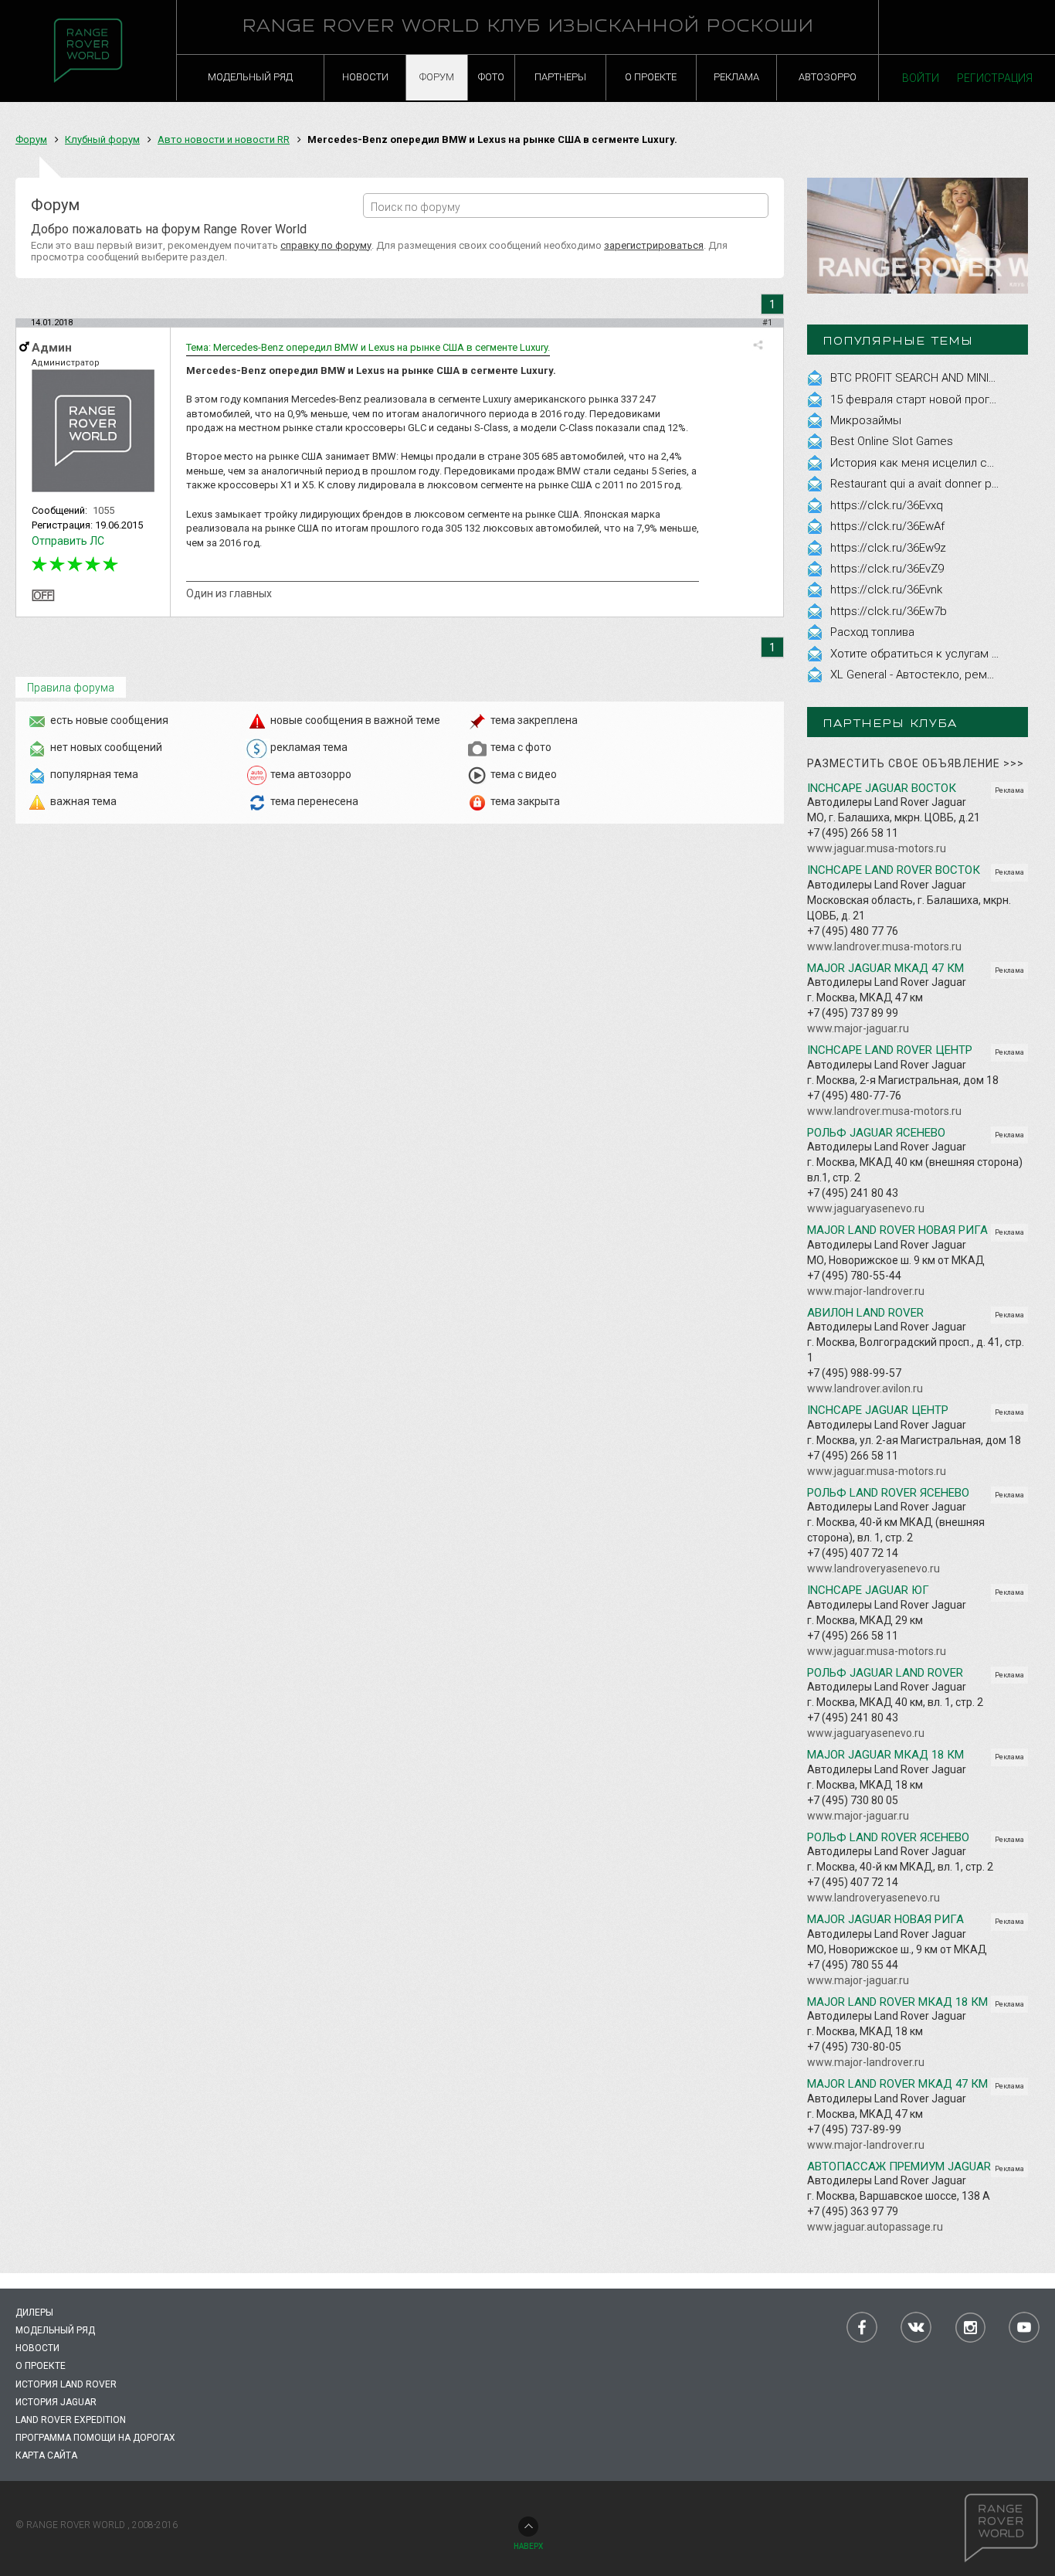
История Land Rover (66, 2384)
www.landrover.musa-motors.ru (884, 946)
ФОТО (491, 77)
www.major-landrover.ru (866, 1291)
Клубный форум (102, 139)
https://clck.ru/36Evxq (887, 505)
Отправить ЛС (68, 541)
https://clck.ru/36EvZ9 (887, 569)
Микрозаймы (866, 420)
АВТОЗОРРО (828, 77)
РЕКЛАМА (736, 77)
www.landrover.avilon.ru (865, 1388)
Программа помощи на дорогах (95, 2438)
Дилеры (34, 2313)
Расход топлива (872, 632)
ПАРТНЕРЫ (560, 77)
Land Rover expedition (71, 2420)
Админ (52, 348)
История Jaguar (56, 2402)
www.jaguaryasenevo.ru (866, 1208)
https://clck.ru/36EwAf (887, 526)
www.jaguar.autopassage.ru (875, 2227)
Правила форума (71, 688)
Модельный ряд (55, 2330)
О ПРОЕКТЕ (651, 77)
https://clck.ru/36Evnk (886, 590)
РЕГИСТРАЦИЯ (995, 78)
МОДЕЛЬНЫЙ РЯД (250, 77)
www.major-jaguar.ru (858, 1028)
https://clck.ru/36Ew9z (888, 548)
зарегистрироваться (654, 245)
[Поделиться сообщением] (758, 345)
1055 (103, 510)
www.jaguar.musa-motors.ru (877, 848)
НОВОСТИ (365, 77)
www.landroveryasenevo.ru (874, 1568)
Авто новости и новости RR (224, 139)
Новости (37, 2348)
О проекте (41, 2366)
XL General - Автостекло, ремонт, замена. (942, 675)
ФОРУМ (437, 77)
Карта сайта (46, 2455)
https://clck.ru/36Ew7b (889, 611)
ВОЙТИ (921, 78)
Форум (31, 139)
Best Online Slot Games (892, 441)
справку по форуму (326, 245)
